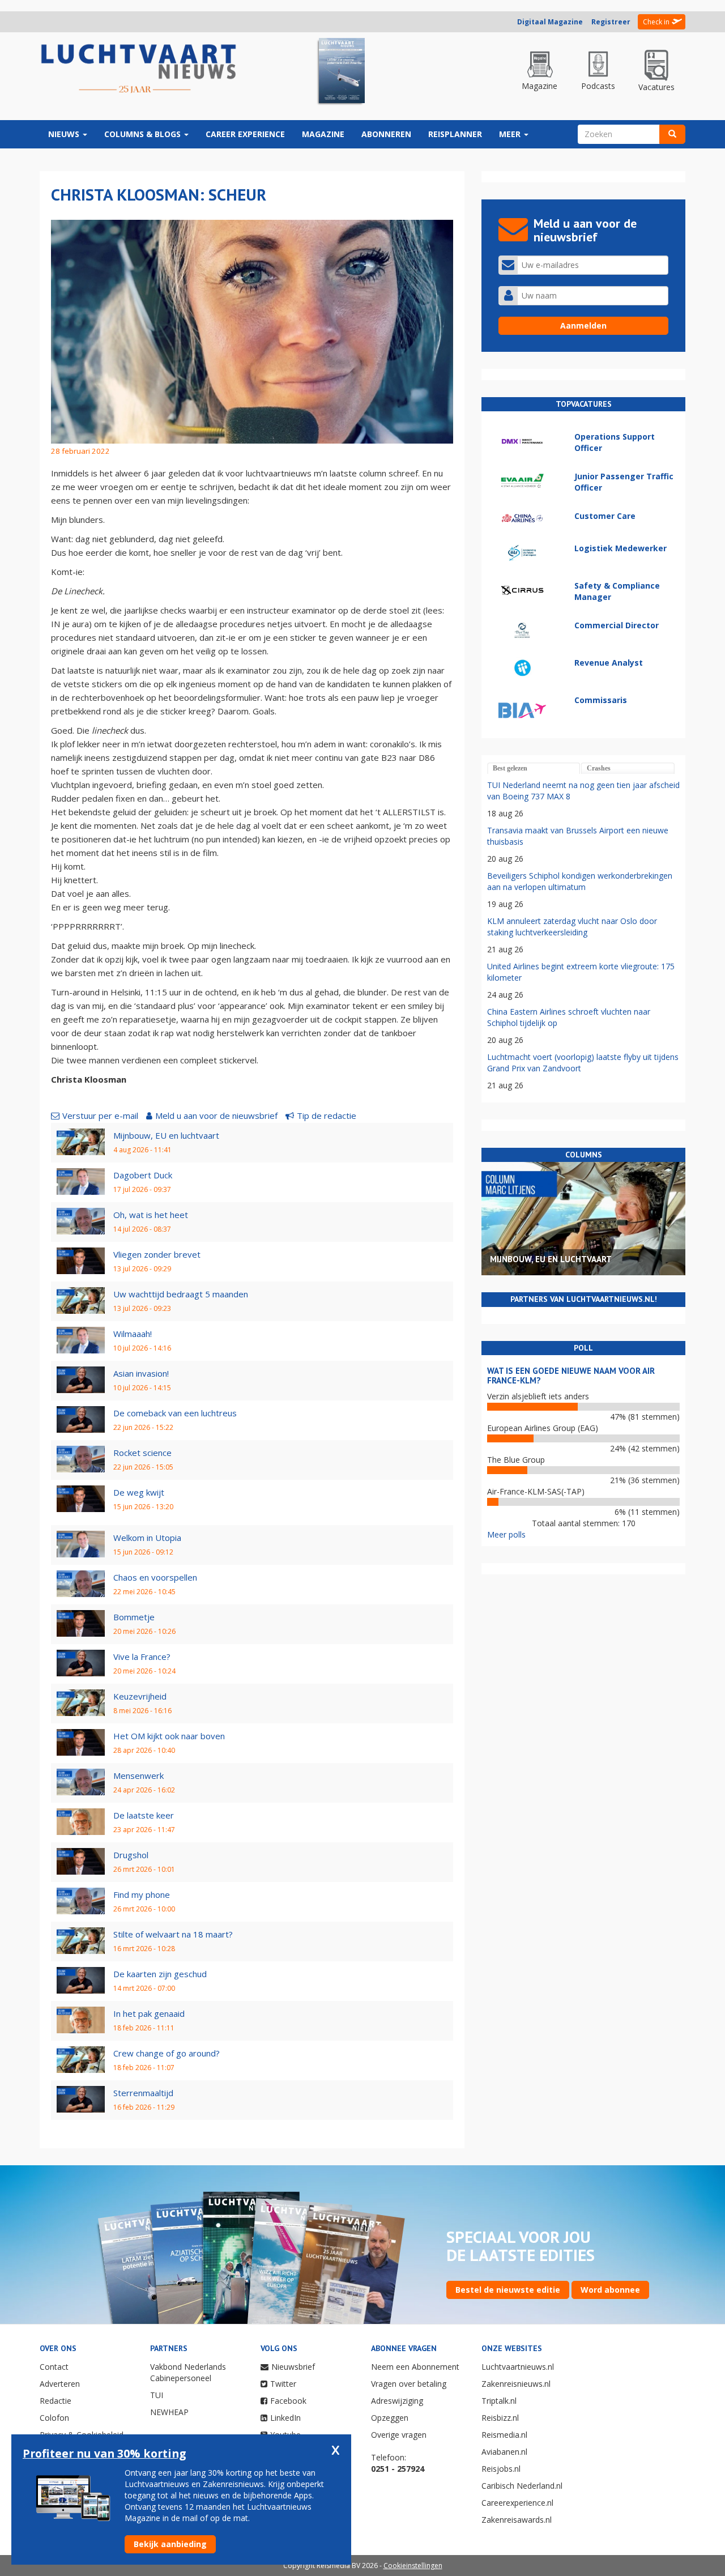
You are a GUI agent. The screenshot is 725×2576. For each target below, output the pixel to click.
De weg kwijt (139, 1492)
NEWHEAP (169, 2412)
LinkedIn (285, 2418)
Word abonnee (610, 2290)
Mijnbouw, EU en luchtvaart (166, 1135)
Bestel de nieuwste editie (508, 2290)
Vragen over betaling (409, 2384)
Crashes (599, 768)
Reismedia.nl (504, 2435)
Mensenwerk (138, 1775)
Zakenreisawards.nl (517, 2520)
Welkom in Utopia (147, 1538)
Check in (656, 22)
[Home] (139, 69)
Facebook (288, 2401)
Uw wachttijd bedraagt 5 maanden (181, 1294)
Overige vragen (399, 2435)
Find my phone (142, 1894)
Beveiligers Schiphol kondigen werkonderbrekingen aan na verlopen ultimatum (580, 881)
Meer (511, 134)
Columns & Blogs (144, 134)
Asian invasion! (141, 1373)
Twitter (283, 2384)
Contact (54, 2367)
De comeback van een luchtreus (175, 1413)
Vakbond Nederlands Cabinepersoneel (188, 2372)
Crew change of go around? (167, 2053)
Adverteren (60, 2384)
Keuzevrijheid (140, 1696)
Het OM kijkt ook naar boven (169, 1736)
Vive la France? (142, 1657)
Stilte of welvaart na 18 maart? (173, 1934)
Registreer (611, 22)
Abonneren (386, 134)
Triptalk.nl (499, 2401)
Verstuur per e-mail (100, 1115)
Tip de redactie (327, 1115)
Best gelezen (510, 768)
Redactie (56, 2401)
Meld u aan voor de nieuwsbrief (216, 1115)
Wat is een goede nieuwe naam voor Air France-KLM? (571, 1376)
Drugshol (131, 1855)
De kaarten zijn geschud (160, 1974)
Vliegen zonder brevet (157, 1254)
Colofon (54, 2418)
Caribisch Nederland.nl (522, 2486)
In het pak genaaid (149, 2013)
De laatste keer (144, 1815)
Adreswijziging (397, 2401)
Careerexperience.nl (517, 2503)
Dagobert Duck (143, 1175)
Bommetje (134, 1617)
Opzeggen (390, 2418)
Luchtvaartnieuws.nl (518, 2367)
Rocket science (142, 1453)
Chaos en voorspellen (155, 1577)
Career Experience (245, 134)
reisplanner (455, 134)
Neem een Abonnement (415, 2367)
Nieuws (65, 134)
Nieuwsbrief (293, 2367)
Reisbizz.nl (500, 2418)
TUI (157, 2395)
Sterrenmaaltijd (143, 2093)
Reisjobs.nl (501, 2469)
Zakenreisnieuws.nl (516, 2384)
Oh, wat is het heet (151, 1215)
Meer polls (506, 1534)
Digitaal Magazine (550, 22)
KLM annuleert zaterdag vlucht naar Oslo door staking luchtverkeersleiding (572, 927)
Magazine (323, 134)
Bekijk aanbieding (170, 2544)
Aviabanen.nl (504, 2452)
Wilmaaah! (133, 1334)
